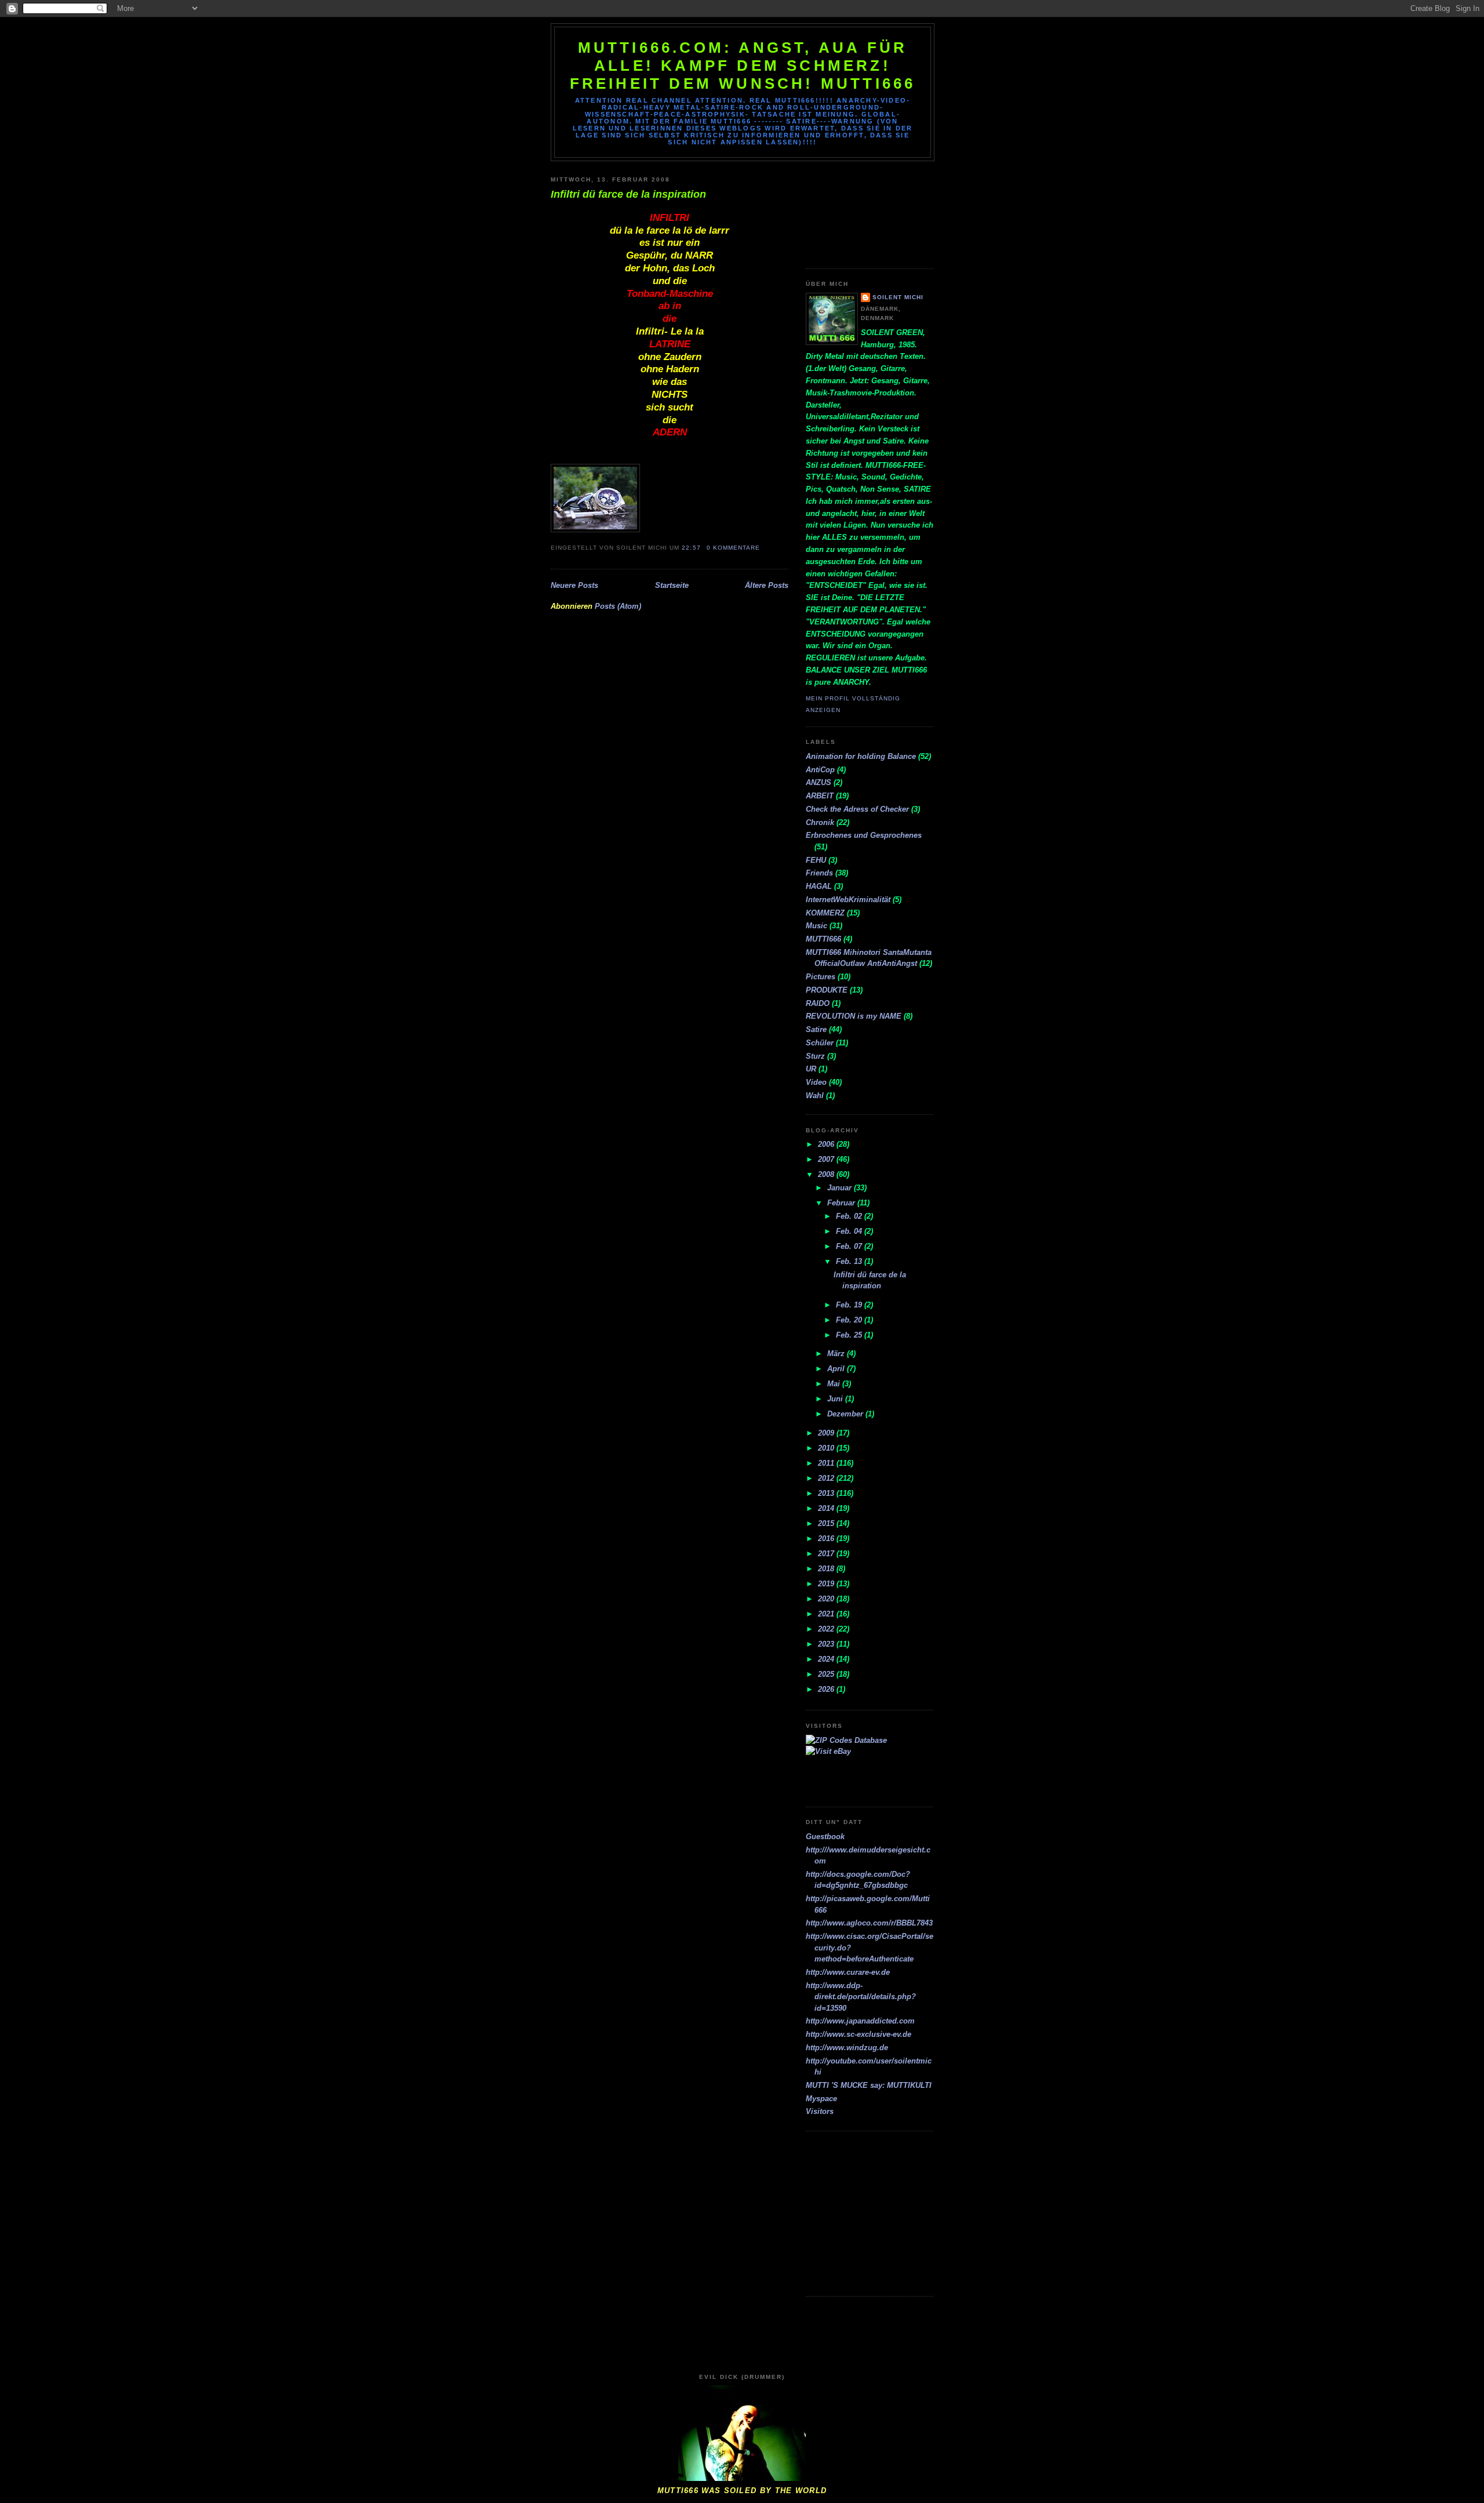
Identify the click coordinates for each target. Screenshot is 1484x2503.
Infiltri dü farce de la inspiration (628, 194)
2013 (827, 1493)
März (837, 1354)
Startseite (672, 585)
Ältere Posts (767, 585)
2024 (827, 1659)
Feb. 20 (850, 1320)
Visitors (820, 2111)
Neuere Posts (574, 585)
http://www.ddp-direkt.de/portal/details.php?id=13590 (861, 1997)
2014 (827, 1508)
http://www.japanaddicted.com (860, 2021)
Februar (842, 1203)
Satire (816, 1029)
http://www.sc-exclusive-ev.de (859, 2034)
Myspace (821, 2099)
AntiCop (820, 770)
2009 (827, 1433)
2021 (827, 1614)
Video (816, 1082)
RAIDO (818, 1003)
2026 (827, 1689)
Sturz (815, 1056)
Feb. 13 (850, 1261)
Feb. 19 (850, 1305)
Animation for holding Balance (861, 756)
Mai (835, 1384)
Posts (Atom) (618, 606)
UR (811, 1069)
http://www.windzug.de (847, 2048)
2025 (827, 1674)
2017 (827, 1554)
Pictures (821, 977)
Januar (841, 1188)
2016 (827, 1539)
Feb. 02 (850, 1216)
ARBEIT (820, 796)
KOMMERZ (825, 913)
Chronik (820, 822)
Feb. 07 (850, 1246)
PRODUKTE (827, 990)
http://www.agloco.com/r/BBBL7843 (869, 1923)
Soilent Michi (898, 297)
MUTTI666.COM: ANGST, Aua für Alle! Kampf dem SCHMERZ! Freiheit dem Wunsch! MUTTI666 (743, 66)
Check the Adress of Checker (857, 809)
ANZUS (819, 782)
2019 (827, 1584)
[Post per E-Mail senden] (763, 548)
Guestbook (825, 1837)
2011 (827, 1463)
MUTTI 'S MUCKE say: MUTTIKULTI (869, 2085)
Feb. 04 (850, 1231)
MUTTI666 (823, 939)
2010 (827, 1448)
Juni (836, 1399)
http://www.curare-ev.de (848, 1972)
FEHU (816, 860)
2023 (827, 1644)
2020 (827, 1599)
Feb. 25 (850, 1335)
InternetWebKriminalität (848, 900)
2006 (827, 1144)
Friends (819, 873)
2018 (827, 1569)
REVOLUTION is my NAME (854, 1016)
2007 (827, 1159)
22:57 (691, 548)
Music (816, 926)
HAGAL (819, 886)
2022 (827, 1629)
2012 (827, 1478)
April (837, 1369)
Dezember (846, 1414)
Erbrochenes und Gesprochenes (864, 835)
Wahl (815, 1096)
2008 (827, 1174)
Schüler (820, 1043)
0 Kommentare (733, 548)
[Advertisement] (858, 210)
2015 (827, 1523)
